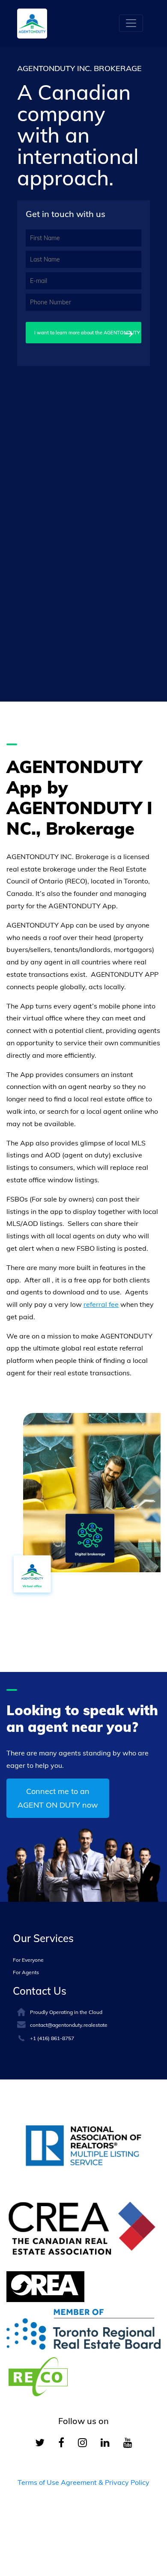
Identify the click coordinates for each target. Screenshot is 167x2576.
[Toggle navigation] (131, 23)
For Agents (26, 1972)
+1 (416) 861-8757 (52, 2038)
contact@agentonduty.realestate (69, 2025)
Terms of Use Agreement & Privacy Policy (83, 2482)
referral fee (101, 1304)
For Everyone (28, 1960)
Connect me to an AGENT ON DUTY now (58, 1798)
